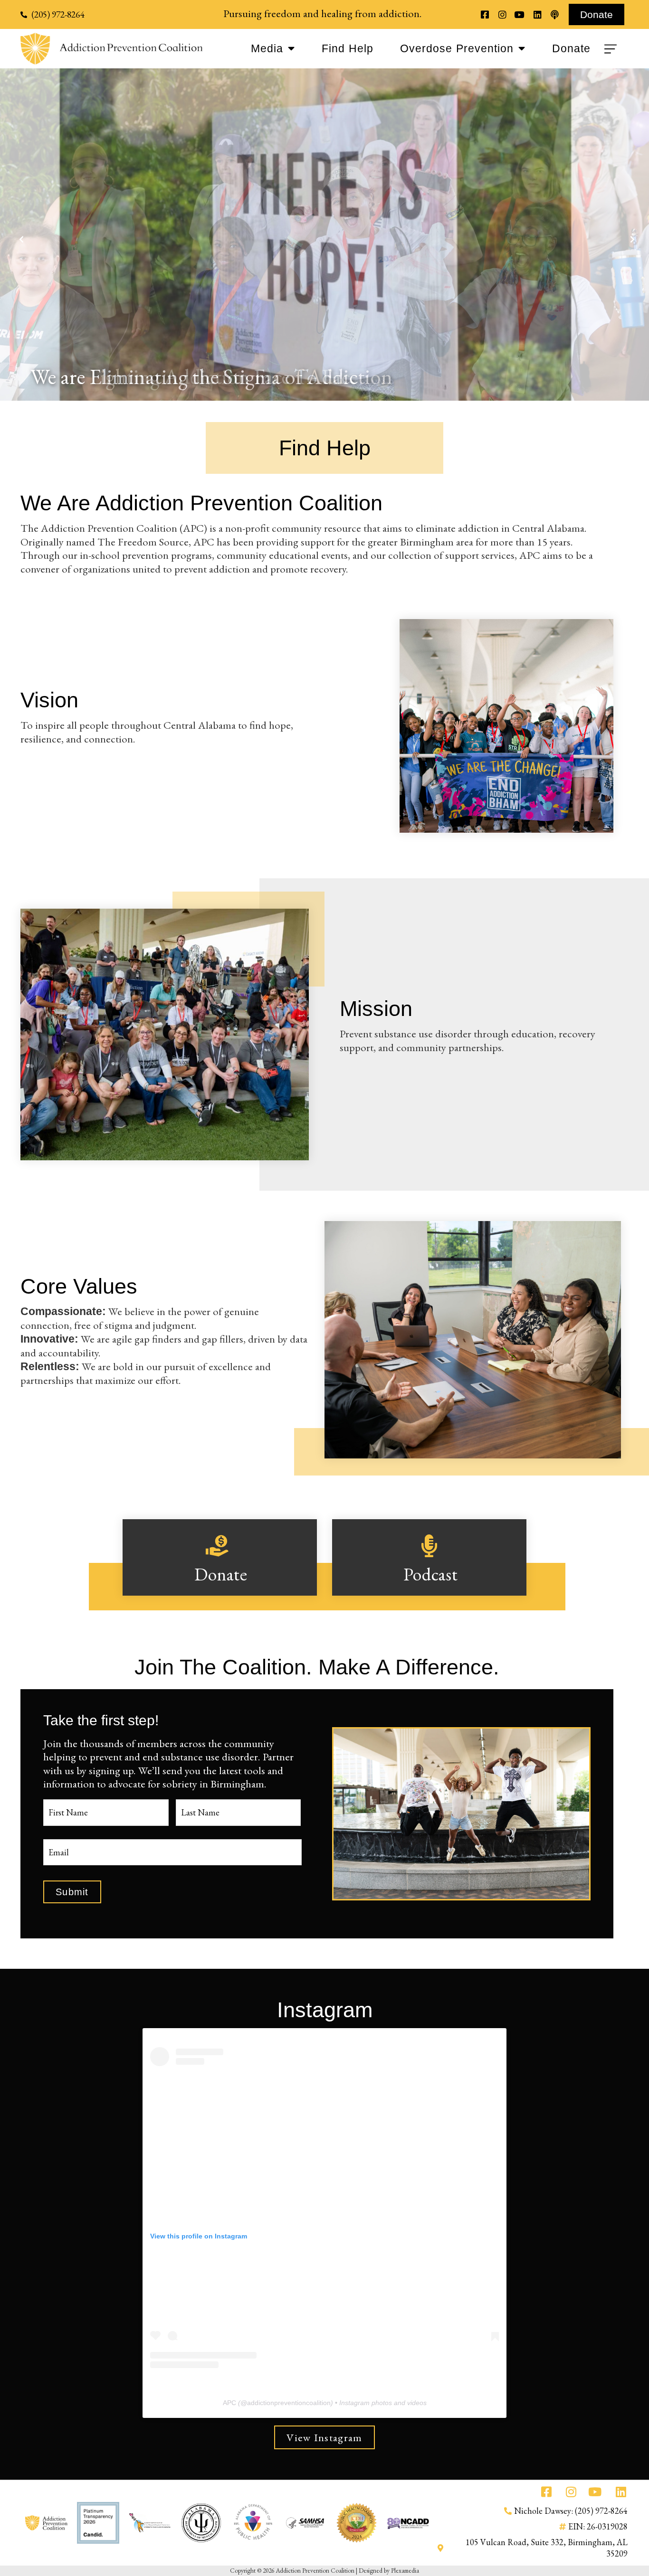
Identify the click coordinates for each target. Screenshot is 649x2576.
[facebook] (485, 14)
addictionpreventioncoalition (289, 2403)
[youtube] (520, 14)
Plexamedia (405, 2570)
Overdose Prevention (457, 49)
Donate (571, 49)
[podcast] (555, 14)
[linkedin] (537, 14)
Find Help (348, 49)
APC (229, 2403)
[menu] (612, 49)
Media (267, 49)
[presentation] (19, 235)
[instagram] (502, 14)
